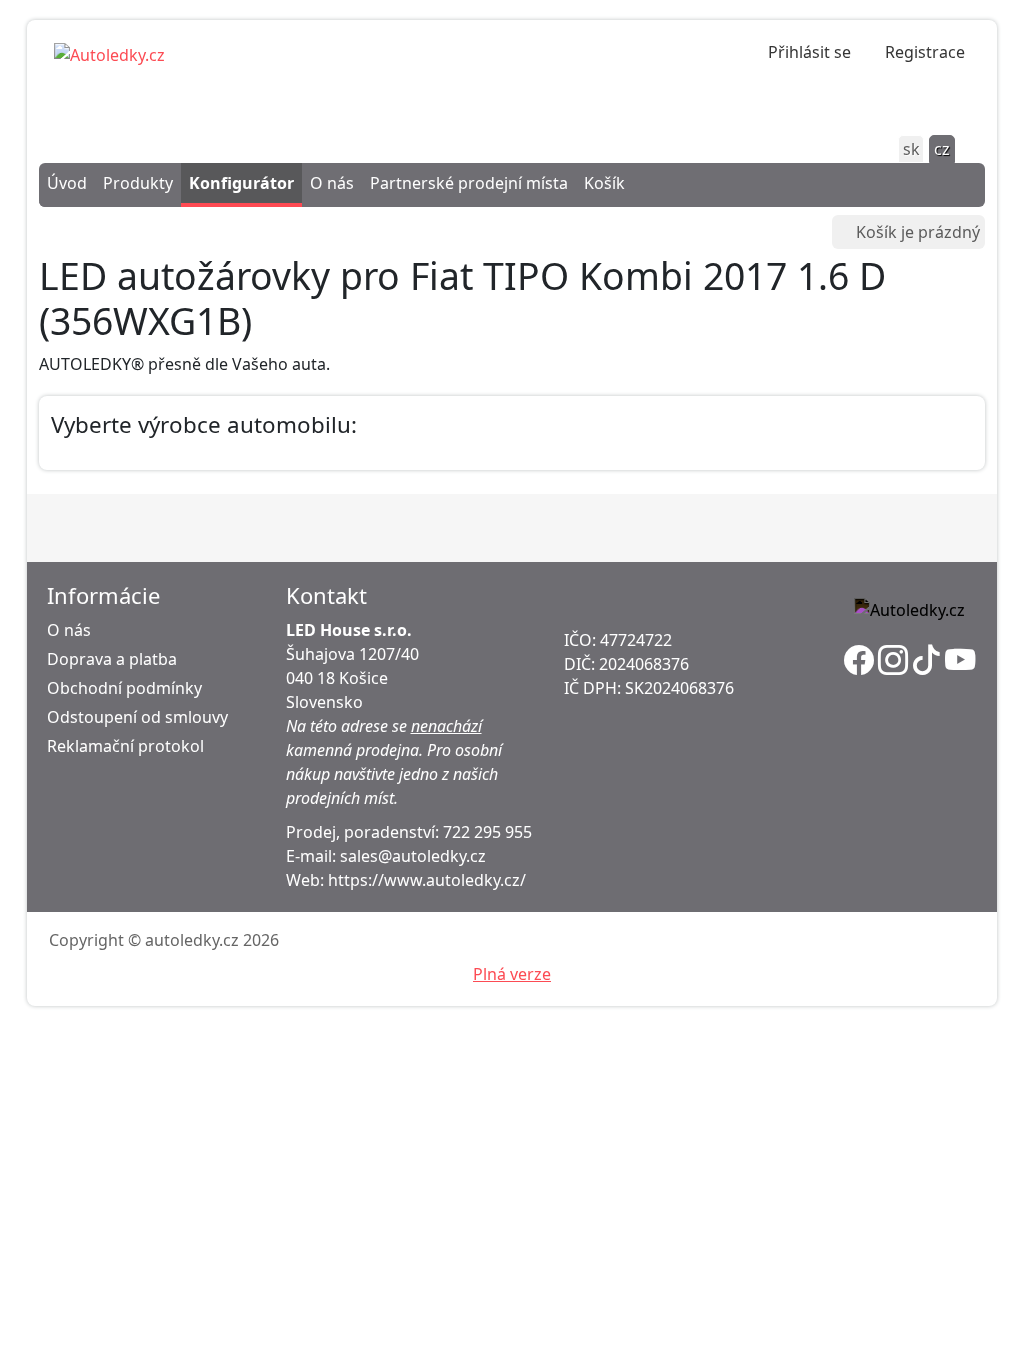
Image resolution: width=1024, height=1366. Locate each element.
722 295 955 (487, 832)
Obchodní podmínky (124, 688)
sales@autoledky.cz (413, 856)
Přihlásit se (809, 52)
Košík (604, 183)
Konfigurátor (241, 183)
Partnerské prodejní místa (469, 183)
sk (911, 149)
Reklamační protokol (125, 746)
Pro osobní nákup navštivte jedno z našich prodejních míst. (394, 774)
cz (942, 149)
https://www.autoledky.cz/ (427, 880)
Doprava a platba (112, 659)
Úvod (67, 183)
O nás (332, 183)
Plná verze (512, 974)
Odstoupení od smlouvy (137, 717)
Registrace (925, 52)
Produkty (138, 183)
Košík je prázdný (918, 232)
